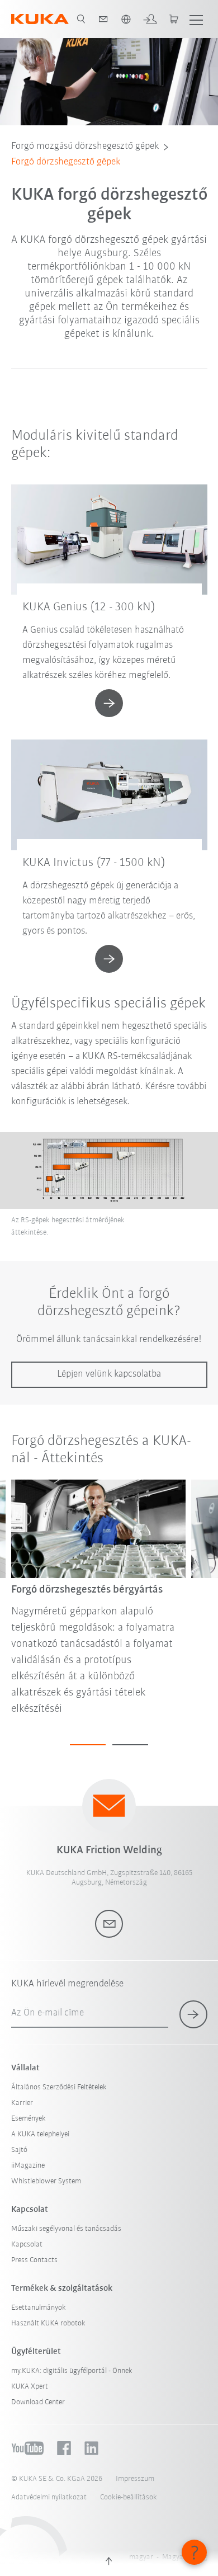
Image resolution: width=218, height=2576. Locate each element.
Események (29, 2119)
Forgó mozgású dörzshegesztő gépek (85, 147)
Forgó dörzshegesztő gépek (66, 162)
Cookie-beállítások (129, 2497)
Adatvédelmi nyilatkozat (49, 2497)
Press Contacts (34, 2260)
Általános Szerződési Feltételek (59, 2087)
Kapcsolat (27, 2245)
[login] (150, 19)
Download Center (38, 2402)
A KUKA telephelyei (40, 2134)
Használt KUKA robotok (48, 2323)
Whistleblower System (46, 2181)
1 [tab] (88, 1745)
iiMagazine (28, 2166)
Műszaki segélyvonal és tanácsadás (66, 2229)
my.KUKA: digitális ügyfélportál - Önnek (72, 2371)
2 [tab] (130, 1745)
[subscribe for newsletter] (193, 2014)
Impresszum (135, 2479)
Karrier (22, 2103)
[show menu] (196, 19)
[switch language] (126, 19)
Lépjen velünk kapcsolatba (109, 1374)
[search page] (81, 19)
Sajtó (19, 2150)
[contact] (103, 19)
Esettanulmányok (39, 2308)
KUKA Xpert (30, 2387)
